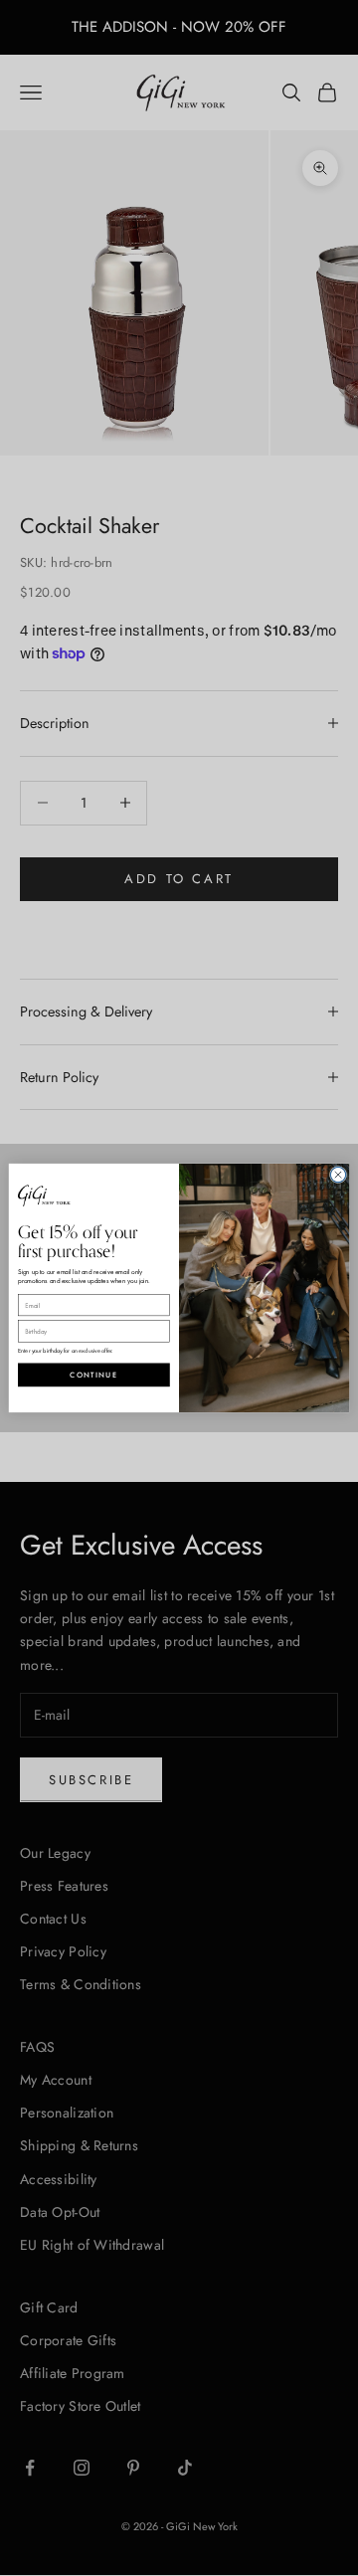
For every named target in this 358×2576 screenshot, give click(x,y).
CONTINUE (93, 1375)
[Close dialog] (338, 1174)
